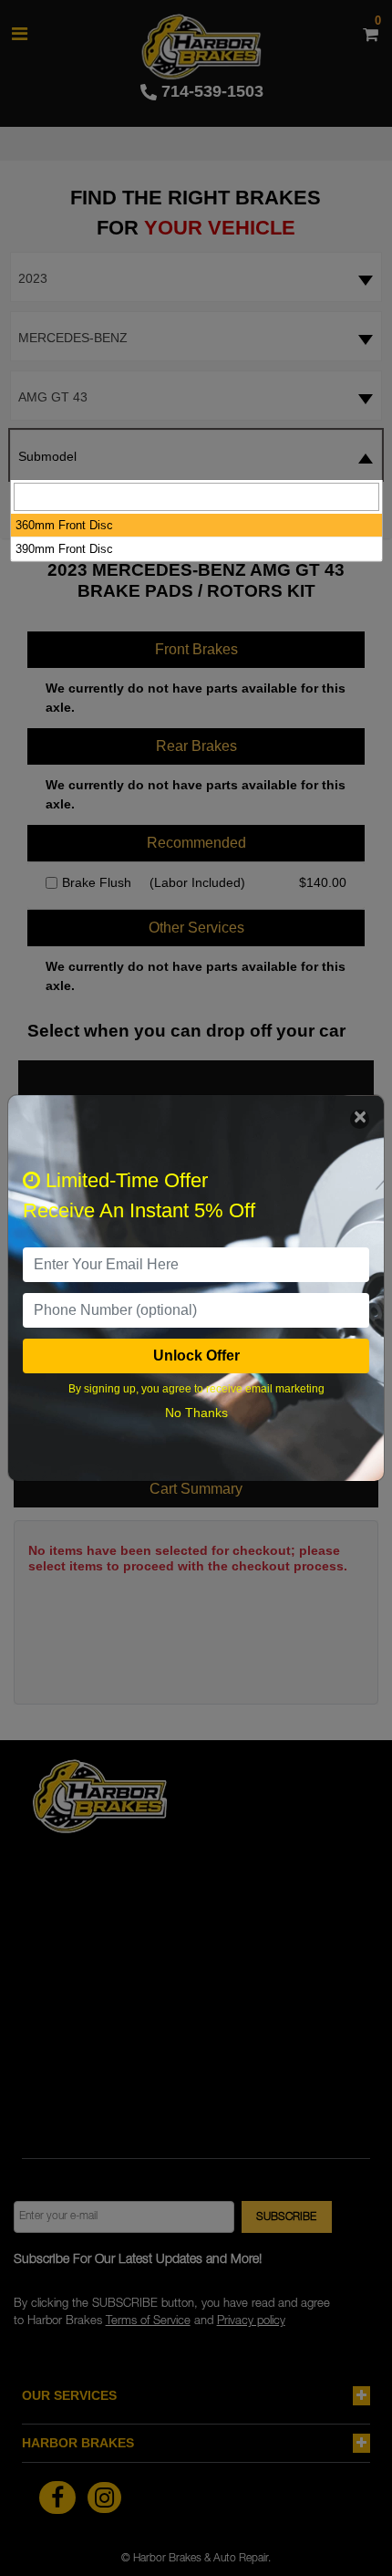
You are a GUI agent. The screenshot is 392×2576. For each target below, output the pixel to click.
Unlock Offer (196, 1356)
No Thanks (196, 1413)
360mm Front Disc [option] (64, 525)
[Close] (360, 1119)
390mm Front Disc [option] (64, 549)
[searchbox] (196, 497)
